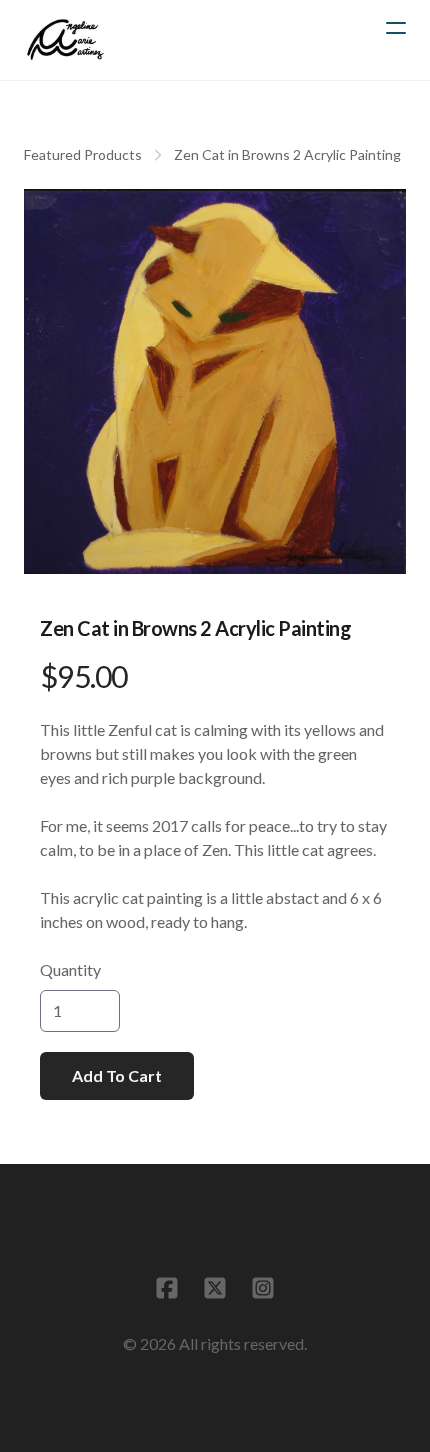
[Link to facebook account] (167, 1288)
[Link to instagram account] (263, 1288)
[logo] (65, 40)
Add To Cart (117, 1075)
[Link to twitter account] (215, 1288)
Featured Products (83, 154)
